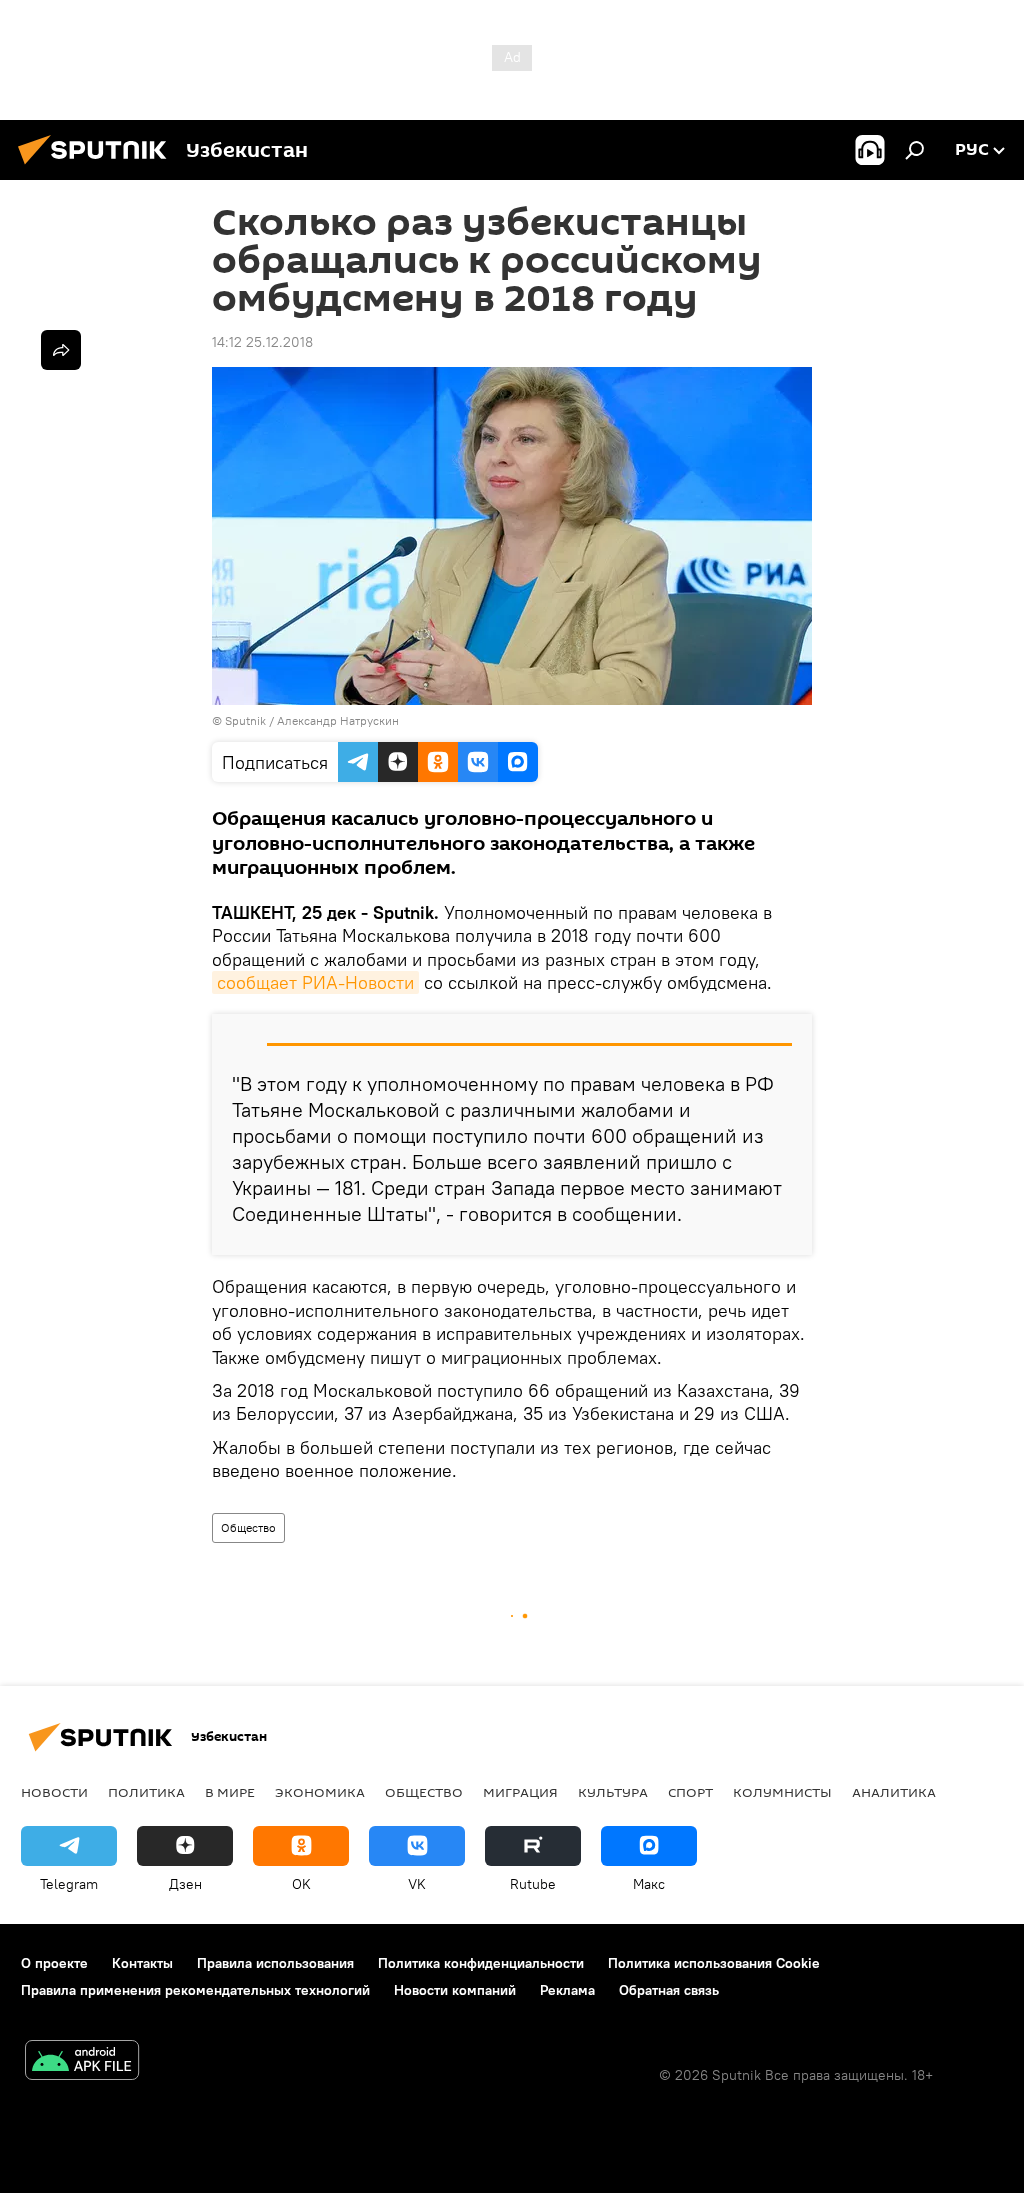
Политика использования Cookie (714, 1963)
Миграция (520, 1792)
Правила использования (275, 1963)
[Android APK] (82, 2062)
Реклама (567, 1990)
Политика (146, 1792)
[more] (61, 350)
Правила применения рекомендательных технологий (195, 1990)
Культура (613, 1792)
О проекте (54, 1963)
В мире (230, 1792)
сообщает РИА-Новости (315, 982)
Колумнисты (782, 1792)
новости (54, 1792)
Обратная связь (669, 1990)
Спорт (690, 1792)
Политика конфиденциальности (481, 1963)
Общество (248, 1527)
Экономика (320, 1792)
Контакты (142, 1963)
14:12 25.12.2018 (262, 342)
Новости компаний (455, 1990)
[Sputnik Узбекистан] (98, 167)
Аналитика (894, 1792)
